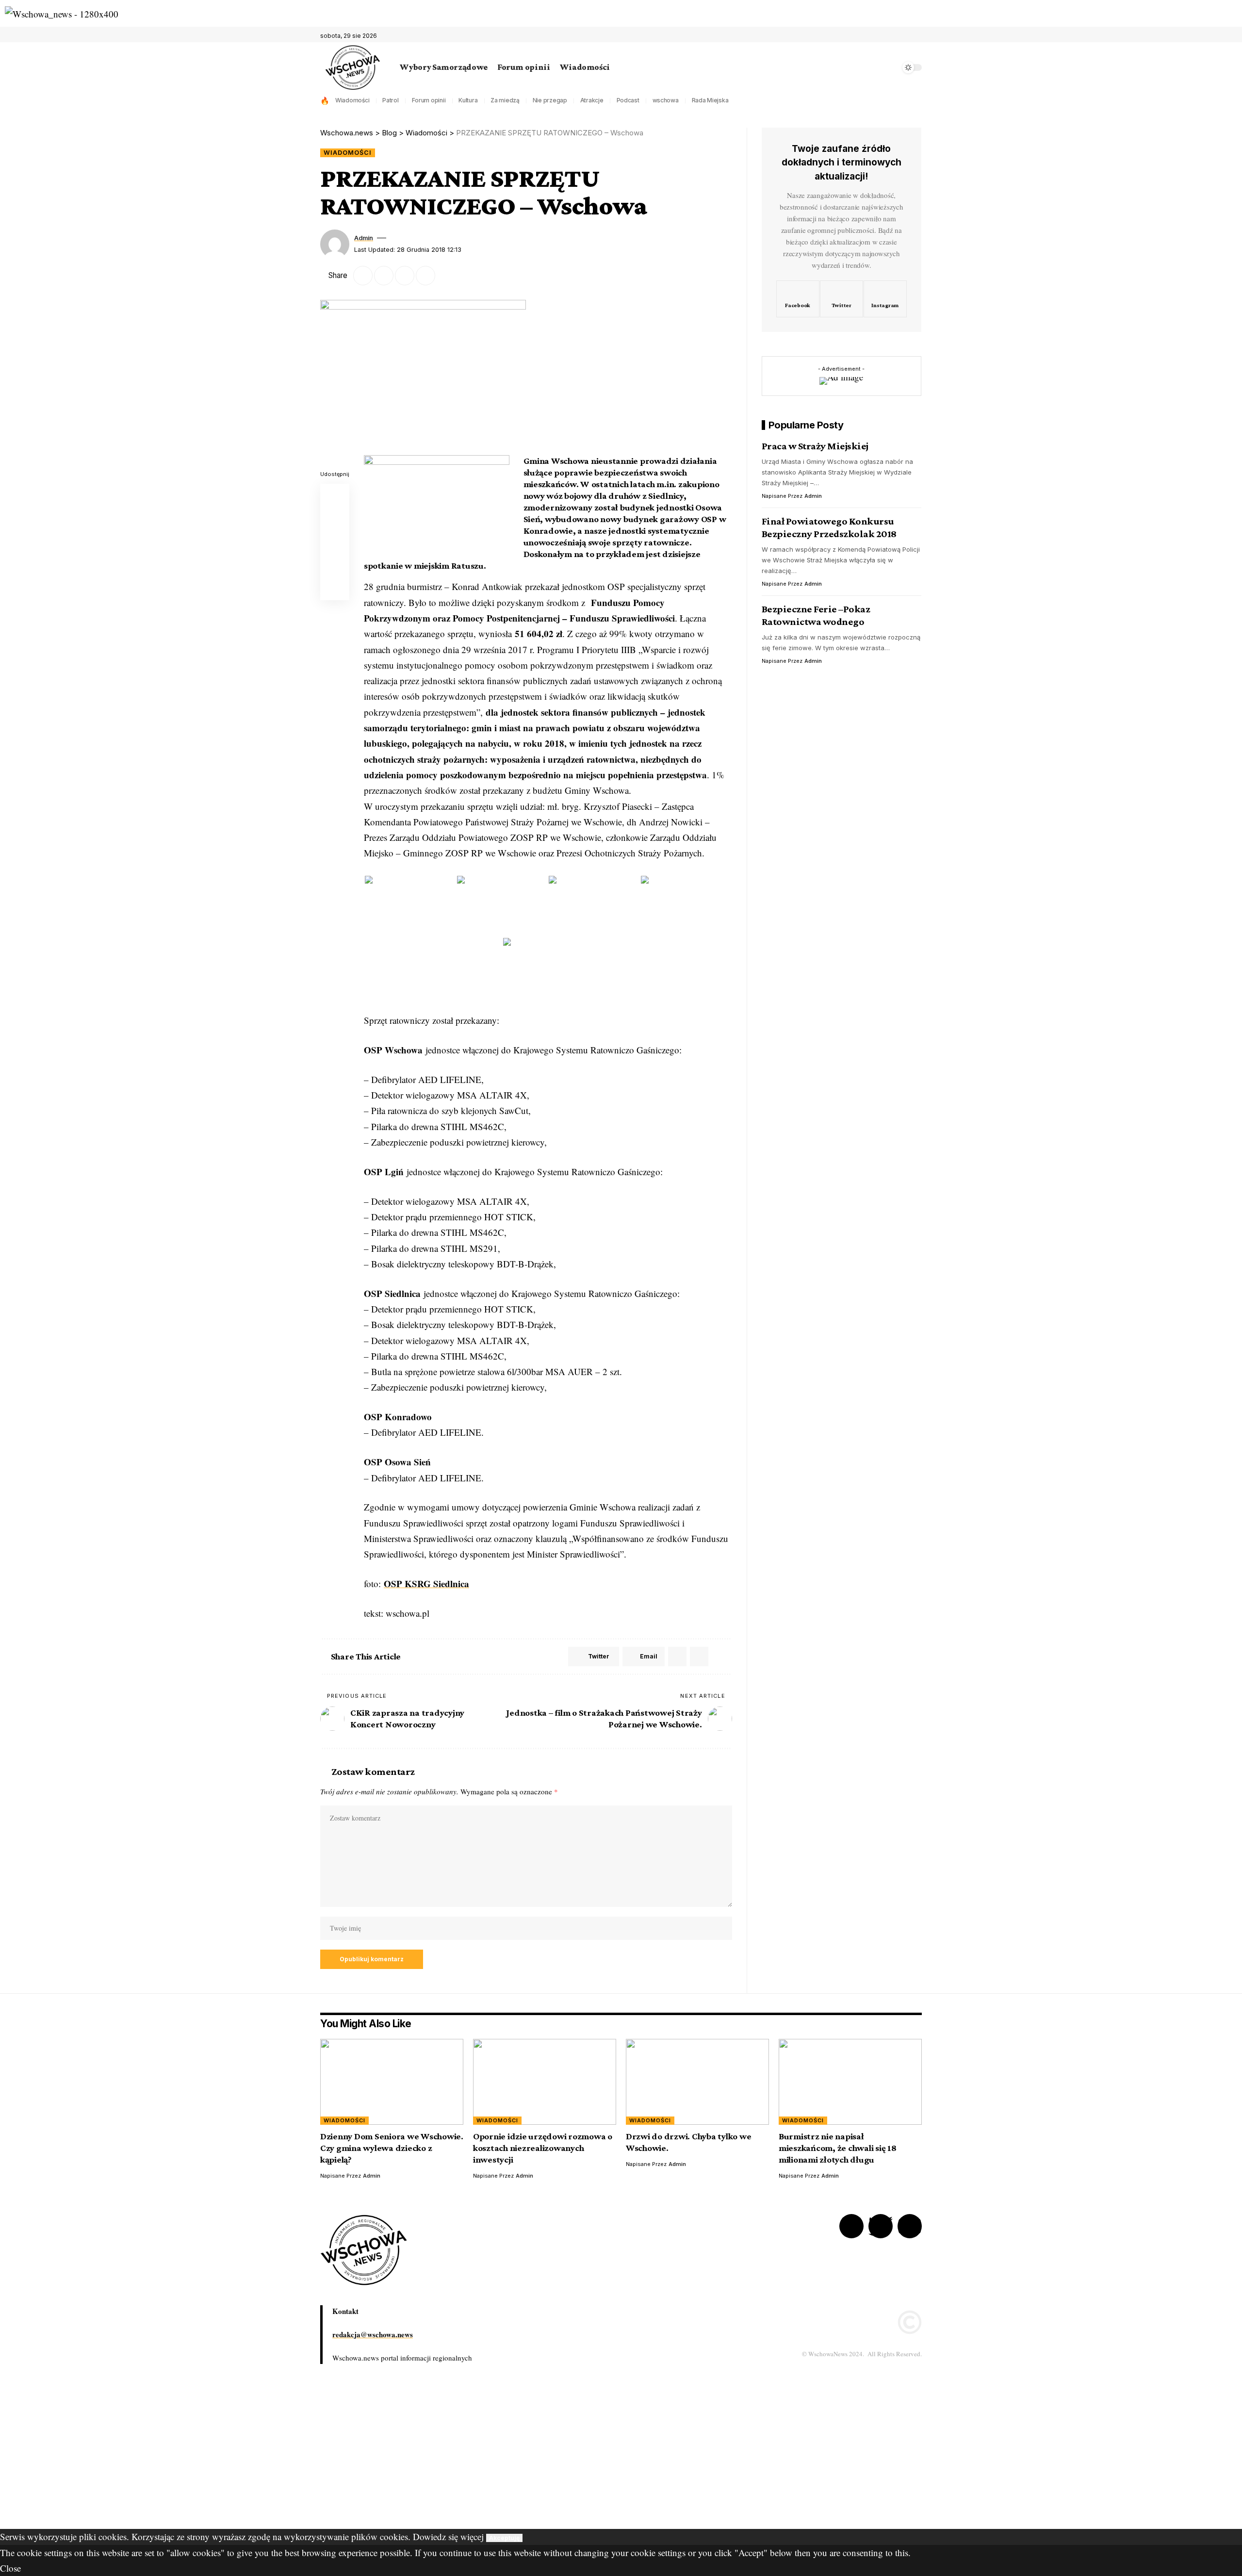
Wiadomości (352, 100)
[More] (446, 276)
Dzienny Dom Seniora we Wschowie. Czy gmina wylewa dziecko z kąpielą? (392, 2148)
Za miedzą (505, 100)
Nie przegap (550, 100)
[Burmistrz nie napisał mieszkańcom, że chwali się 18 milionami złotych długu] (850, 2082)
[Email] (384, 276)
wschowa (666, 100)
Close (10, 2568)
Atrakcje (592, 100)
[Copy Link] (405, 276)
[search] (890, 67)
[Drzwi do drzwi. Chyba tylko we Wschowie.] (697, 2082)
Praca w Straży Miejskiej (815, 446)
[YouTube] (914, 36)
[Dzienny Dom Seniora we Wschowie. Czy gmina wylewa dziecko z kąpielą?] (392, 2082)
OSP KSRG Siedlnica (426, 1583)
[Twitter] (903, 36)
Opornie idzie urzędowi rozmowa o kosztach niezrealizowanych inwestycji (543, 2148)
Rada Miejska (710, 100)
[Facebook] (893, 36)
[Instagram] (885, 299)
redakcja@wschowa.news (373, 2334)
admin (364, 238)
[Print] (425, 276)
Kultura (468, 100)
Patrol (391, 100)
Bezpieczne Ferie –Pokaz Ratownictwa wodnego (816, 615)
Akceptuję (504, 2538)
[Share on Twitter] (363, 276)
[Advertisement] (291, 2461)
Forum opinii (429, 100)
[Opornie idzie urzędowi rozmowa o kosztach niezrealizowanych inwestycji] (545, 2082)
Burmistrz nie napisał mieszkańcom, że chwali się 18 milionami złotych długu (838, 2148)
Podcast (628, 100)
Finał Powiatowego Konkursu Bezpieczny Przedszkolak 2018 (829, 527)
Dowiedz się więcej (448, 2536)
